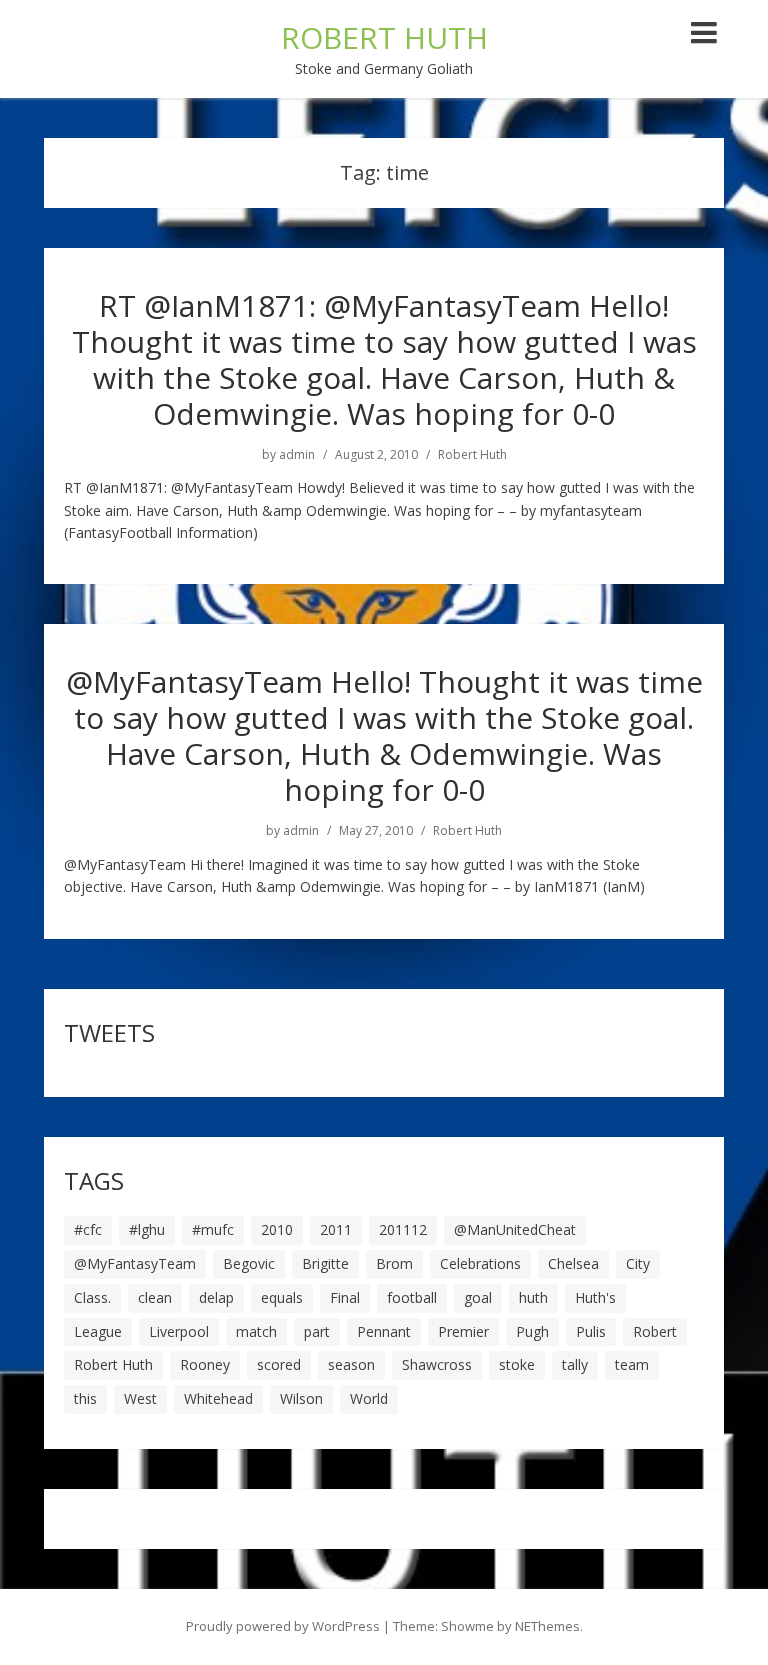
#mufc (213, 1229)
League (98, 1331)
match (256, 1331)
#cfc (88, 1229)
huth (533, 1297)
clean (155, 1297)
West (140, 1398)
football (412, 1297)
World (369, 1398)
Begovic (249, 1263)
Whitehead (218, 1398)
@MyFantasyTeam (135, 1263)
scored (279, 1364)
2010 (277, 1229)
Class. (92, 1297)
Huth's (595, 1297)
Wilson (301, 1398)
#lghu (147, 1229)
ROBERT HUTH (384, 37)
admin (297, 455)
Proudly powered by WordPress (283, 1626)
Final (345, 1297)
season (351, 1364)
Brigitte (325, 1263)
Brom (394, 1263)
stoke (517, 1364)
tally (575, 1364)
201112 (403, 1229)
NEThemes (547, 1626)
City (638, 1263)
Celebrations (480, 1263)
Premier (463, 1331)
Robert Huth (472, 455)
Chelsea (573, 1263)
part (317, 1331)
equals (282, 1297)
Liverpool (179, 1331)
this (85, 1398)
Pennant (384, 1331)
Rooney (205, 1364)
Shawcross (437, 1364)
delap (216, 1297)
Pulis (591, 1331)
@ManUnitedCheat (515, 1229)
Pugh (532, 1331)
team (632, 1364)
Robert (655, 1331)
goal (478, 1297)
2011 (336, 1229)
